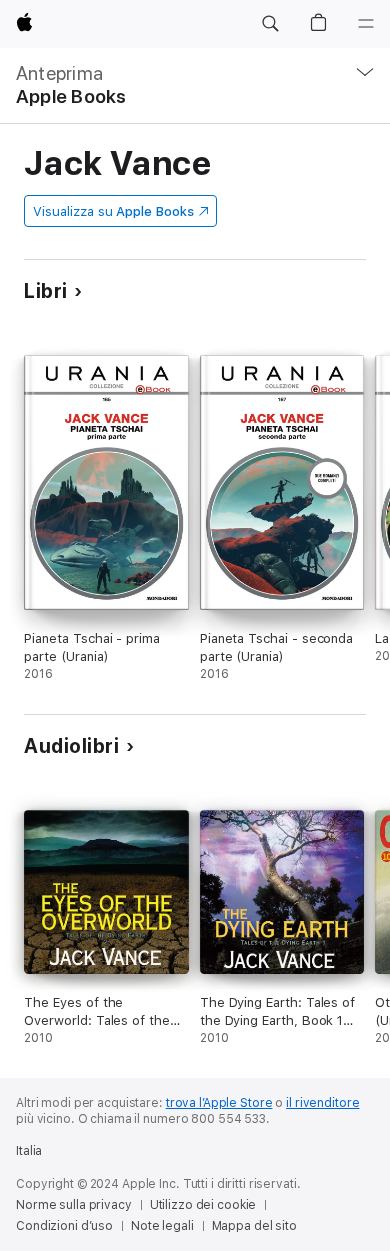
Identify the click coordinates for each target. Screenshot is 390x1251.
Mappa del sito (254, 1226)
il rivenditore (322, 1103)
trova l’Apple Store (219, 1103)
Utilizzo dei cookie (203, 1205)
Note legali (162, 1226)
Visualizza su (113, 211)
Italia (29, 1151)
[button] (270, 24)
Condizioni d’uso (64, 1226)
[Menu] (366, 24)
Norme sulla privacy (74, 1205)
